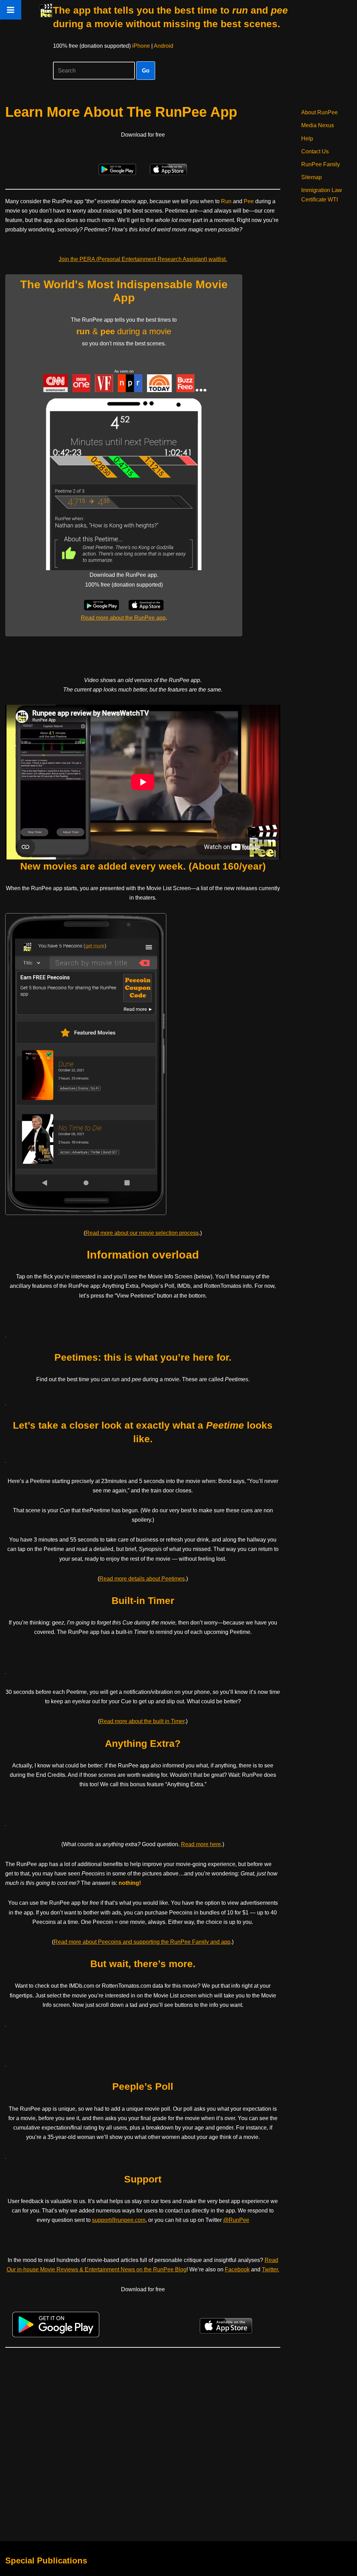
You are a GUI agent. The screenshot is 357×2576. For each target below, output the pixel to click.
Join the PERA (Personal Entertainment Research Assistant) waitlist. (143, 259)
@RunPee (236, 2220)
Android (164, 46)
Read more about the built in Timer (142, 1721)
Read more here (201, 1844)
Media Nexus (318, 125)
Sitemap (312, 177)
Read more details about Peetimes (142, 1579)
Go (146, 71)
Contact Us (315, 151)
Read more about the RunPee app (123, 618)
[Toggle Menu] (11, 10)
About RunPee (320, 112)
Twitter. (271, 2269)
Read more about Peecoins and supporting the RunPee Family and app (142, 1942)
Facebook (237, 2269)
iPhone (141, 46)
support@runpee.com (119, 2220)
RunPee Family (321, 164)
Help (307, 139)
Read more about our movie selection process (142, 1233)
